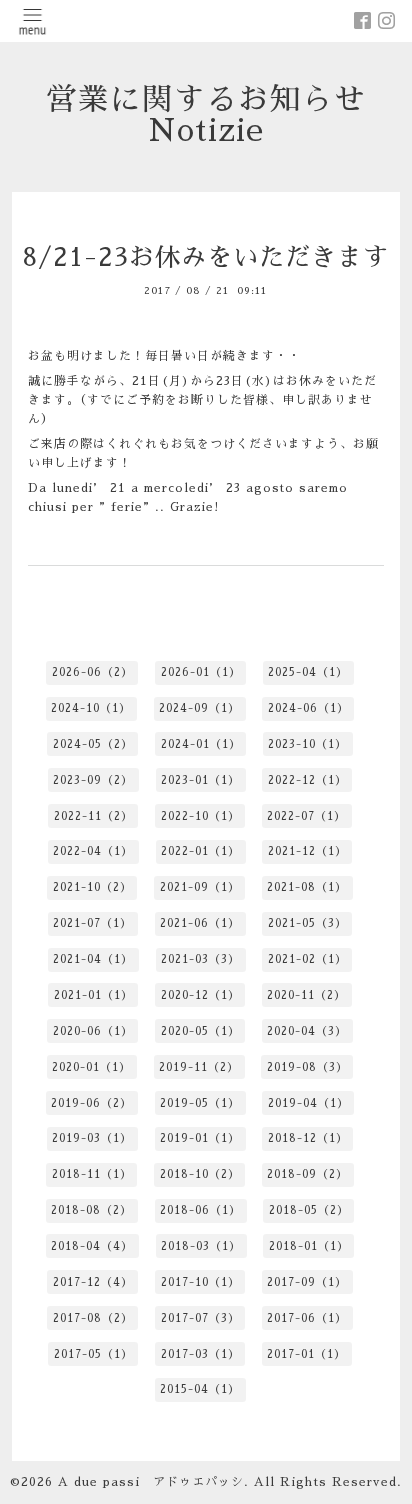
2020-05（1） (200, 1031)
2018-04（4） (92, 1246)
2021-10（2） (92, 887)
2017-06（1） (307, 1318)
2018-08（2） (91, 1210)
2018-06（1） (200, 1210)
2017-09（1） (307, 1282)
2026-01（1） (201, 672)
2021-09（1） (200, 887)
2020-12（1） (200, 995)
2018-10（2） (200, 1174)
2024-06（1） (308, 708)
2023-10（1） (307, 744)
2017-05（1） (93, 1354)
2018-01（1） (309, 1246)
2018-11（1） (92, 1174)
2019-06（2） (91, 1103)
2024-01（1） (201, 744)
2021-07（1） (92, 923)
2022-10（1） (200, 816)
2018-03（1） (201, 1246)
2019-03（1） (92, 1138)
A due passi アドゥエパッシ (151, 1482)
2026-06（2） (92, 672)
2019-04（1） (308, 1103)
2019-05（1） (200, 1103)
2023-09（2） (93, 780)
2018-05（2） (309, 1210)
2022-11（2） (93, 816)
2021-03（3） (200, 959)
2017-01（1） (306, 1354)
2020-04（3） (307, 1031)
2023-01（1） (200, 780)
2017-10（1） (200, 1282)
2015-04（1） (200, 1389)
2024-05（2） (93, 744)
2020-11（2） (306, 995)
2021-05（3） (307, 923)
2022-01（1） (200, 851)
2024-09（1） (199, 708)
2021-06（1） (200, 923)
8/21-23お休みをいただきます (206, 257)
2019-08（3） (307, 1067)
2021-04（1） (93, 959)
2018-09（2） (307, 1174)
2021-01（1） (93, 995)
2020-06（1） (93, 1031)
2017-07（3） (200, 1318)
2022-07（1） (306, 816)
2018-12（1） (308, 1138)
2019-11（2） (199, 1067)
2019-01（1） (200, 1138)
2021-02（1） (307, 959)
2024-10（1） (91, 708)
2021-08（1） (307, 887)
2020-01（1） (91, 1067)
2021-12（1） (307, 851)
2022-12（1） (307, 780)
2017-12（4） (93, 1282)
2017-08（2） (93, 1318)
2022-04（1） (93, 851)
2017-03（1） (200, 1354)
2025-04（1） (308, 672)
